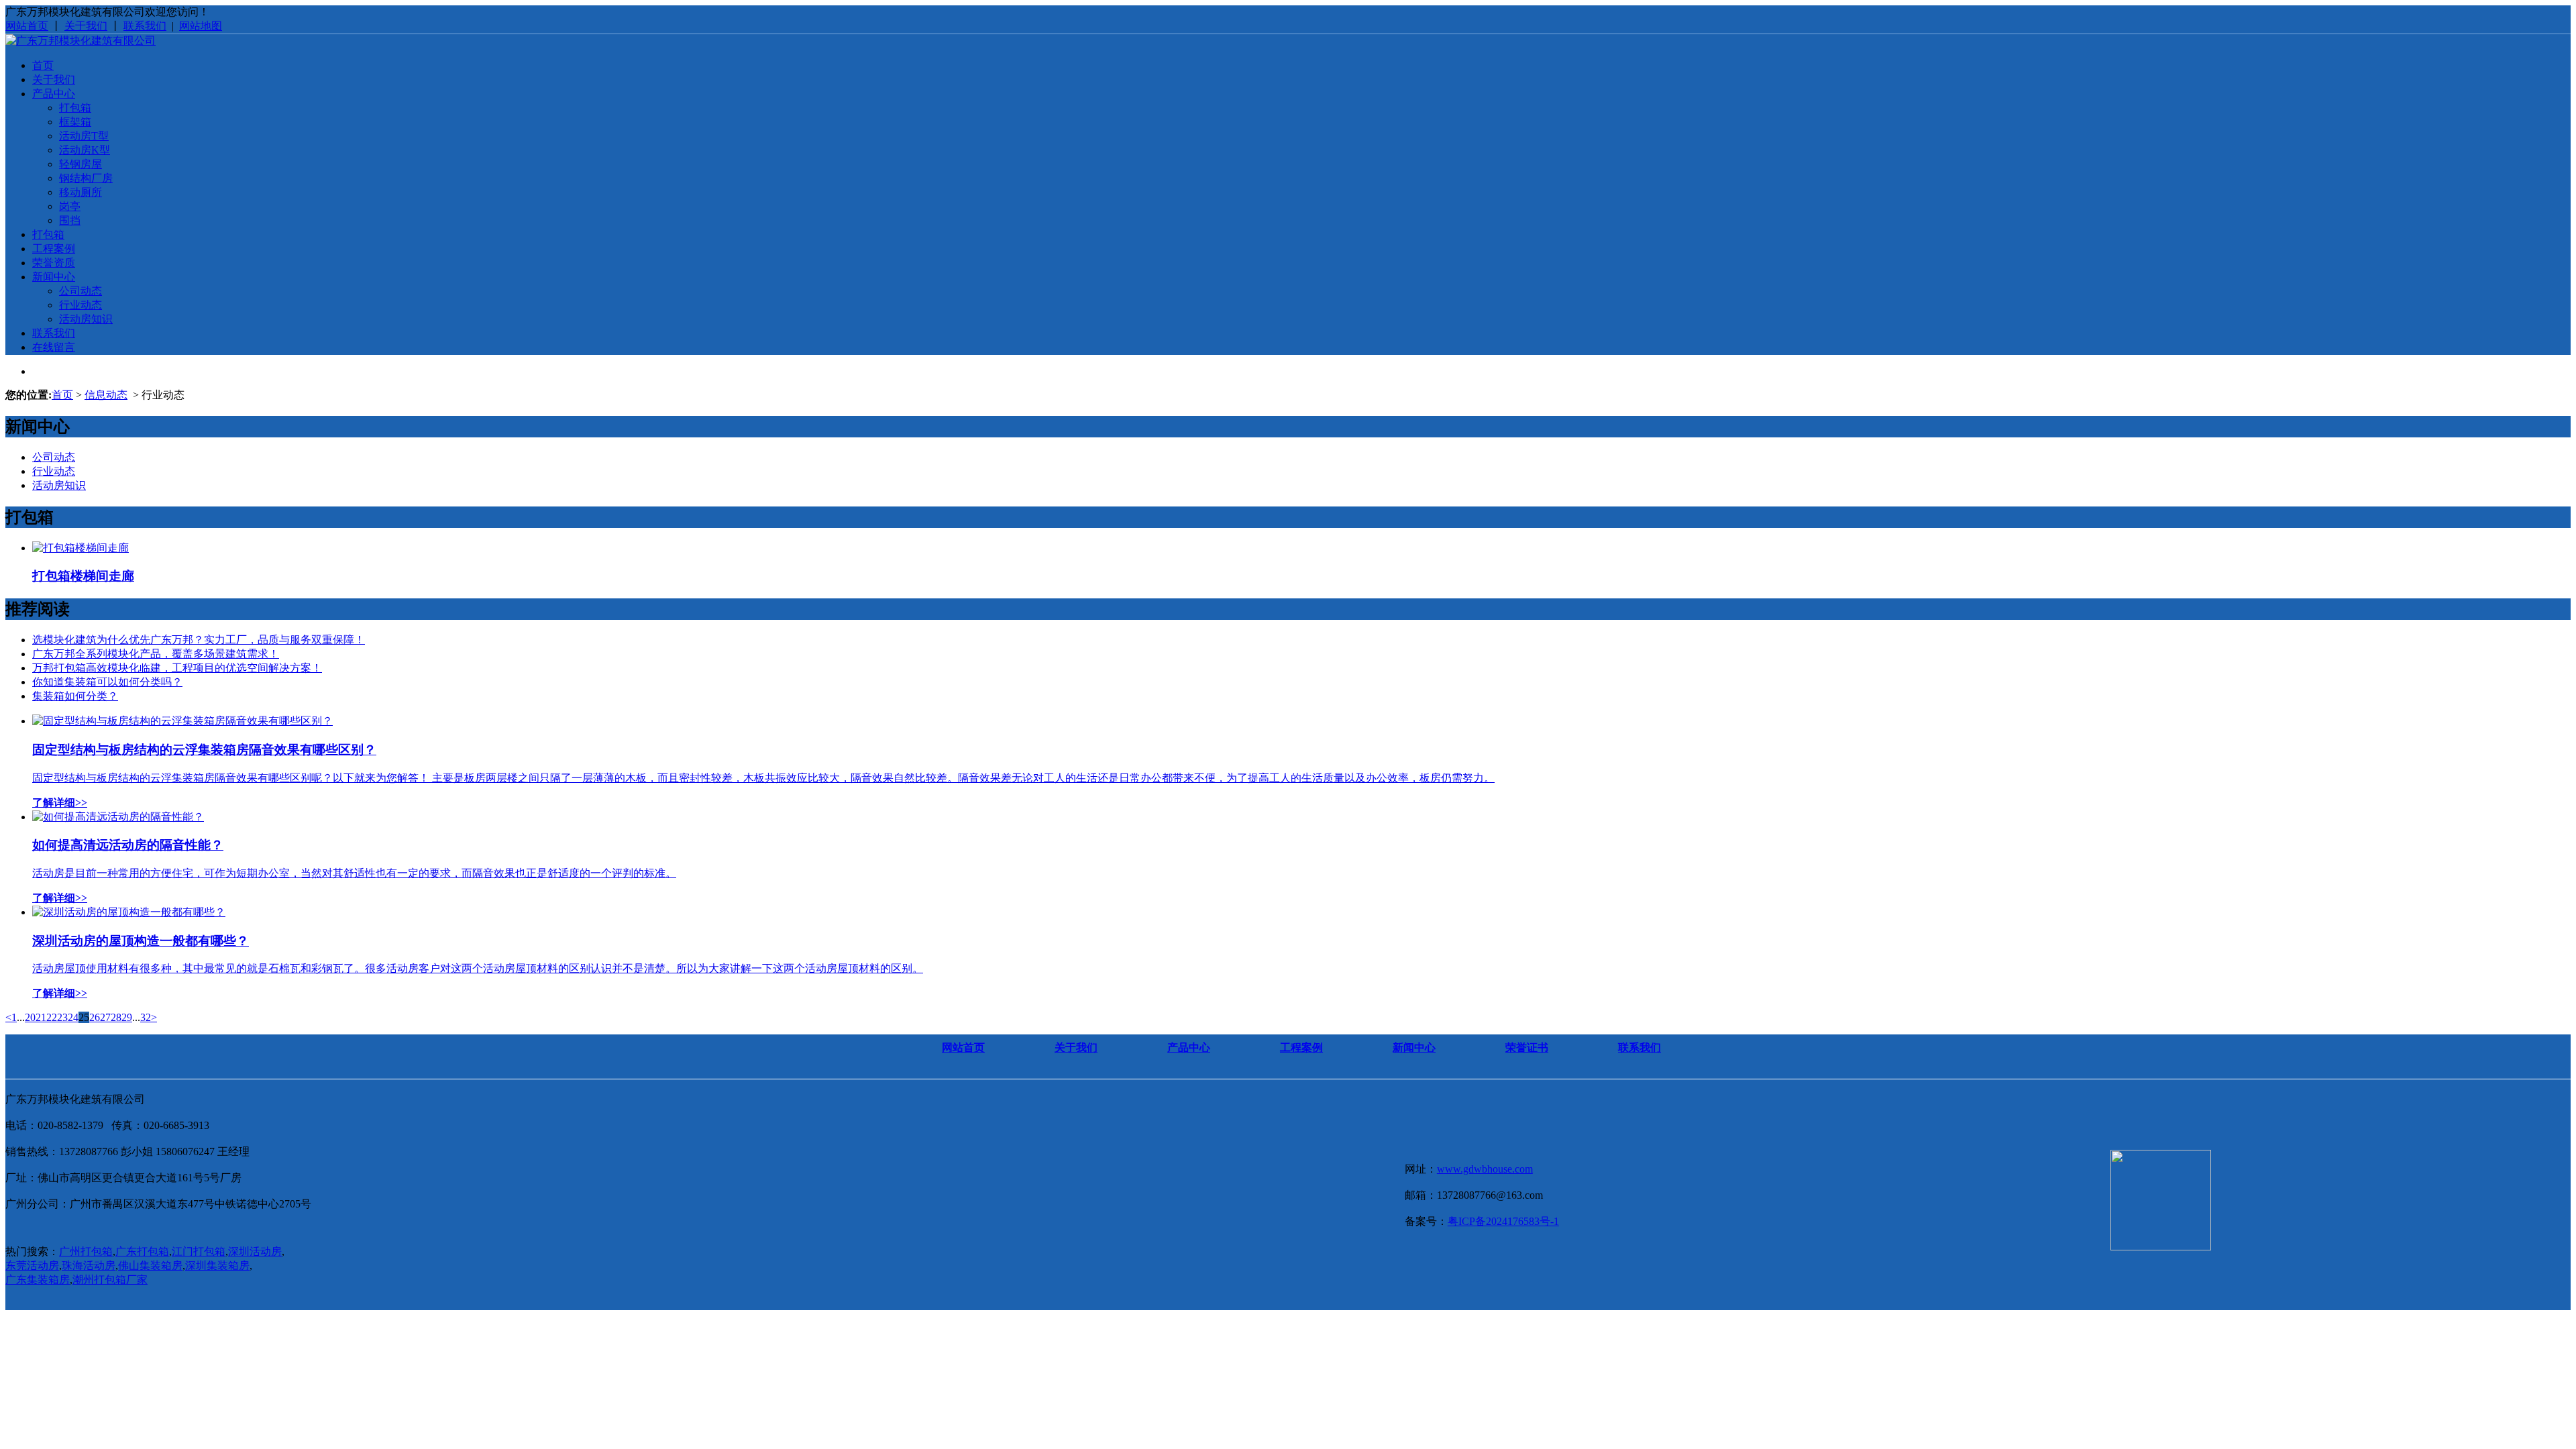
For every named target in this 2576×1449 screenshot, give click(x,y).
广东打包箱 (142, 1251)
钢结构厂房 (86, 178)
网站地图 (201, 26)
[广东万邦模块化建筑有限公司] (80, 41)
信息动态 (106, 395)
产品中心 (54, 94)
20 (30, 1017)
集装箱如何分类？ (75, 696)
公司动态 (80, 291)
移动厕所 (80, 192)
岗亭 (70, 206)
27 (105, 1017)
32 (146, 1017)
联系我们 (145, 26)
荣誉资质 (54, 263)
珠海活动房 (89, 1266)
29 (127, 1017)
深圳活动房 (255, 1251)
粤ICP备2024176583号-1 (1503, 1221)
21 (41, 1017)
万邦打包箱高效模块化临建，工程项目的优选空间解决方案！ (177, 668)
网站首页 (27, 26)
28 (116, 1017)
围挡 (70, 220)
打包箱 (75, 108)
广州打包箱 (86, 1251)
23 (62, 1017)
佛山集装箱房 (150, 1266)
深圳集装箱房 (217, 1266)
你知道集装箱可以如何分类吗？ (107, 682)
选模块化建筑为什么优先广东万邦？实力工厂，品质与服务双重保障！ (199, 640)
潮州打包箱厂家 (110, 1280)
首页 (43, 65)
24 (73, 1017)
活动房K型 (85, 150)
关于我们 (86, 26)
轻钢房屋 (80, 164)
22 (52, 1017)
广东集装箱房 (38, 1280)
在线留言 (54, 347)
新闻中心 (54, 277)
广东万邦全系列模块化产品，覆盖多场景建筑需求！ (156, 654)
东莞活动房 (32, 1266)
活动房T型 (84, 136)
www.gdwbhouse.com (1485, 1169)
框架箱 (75, 122)
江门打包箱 (199, 1251)
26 (95, 1017)
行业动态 (80, 305)
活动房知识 (86, 319)
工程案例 (54, 249)
